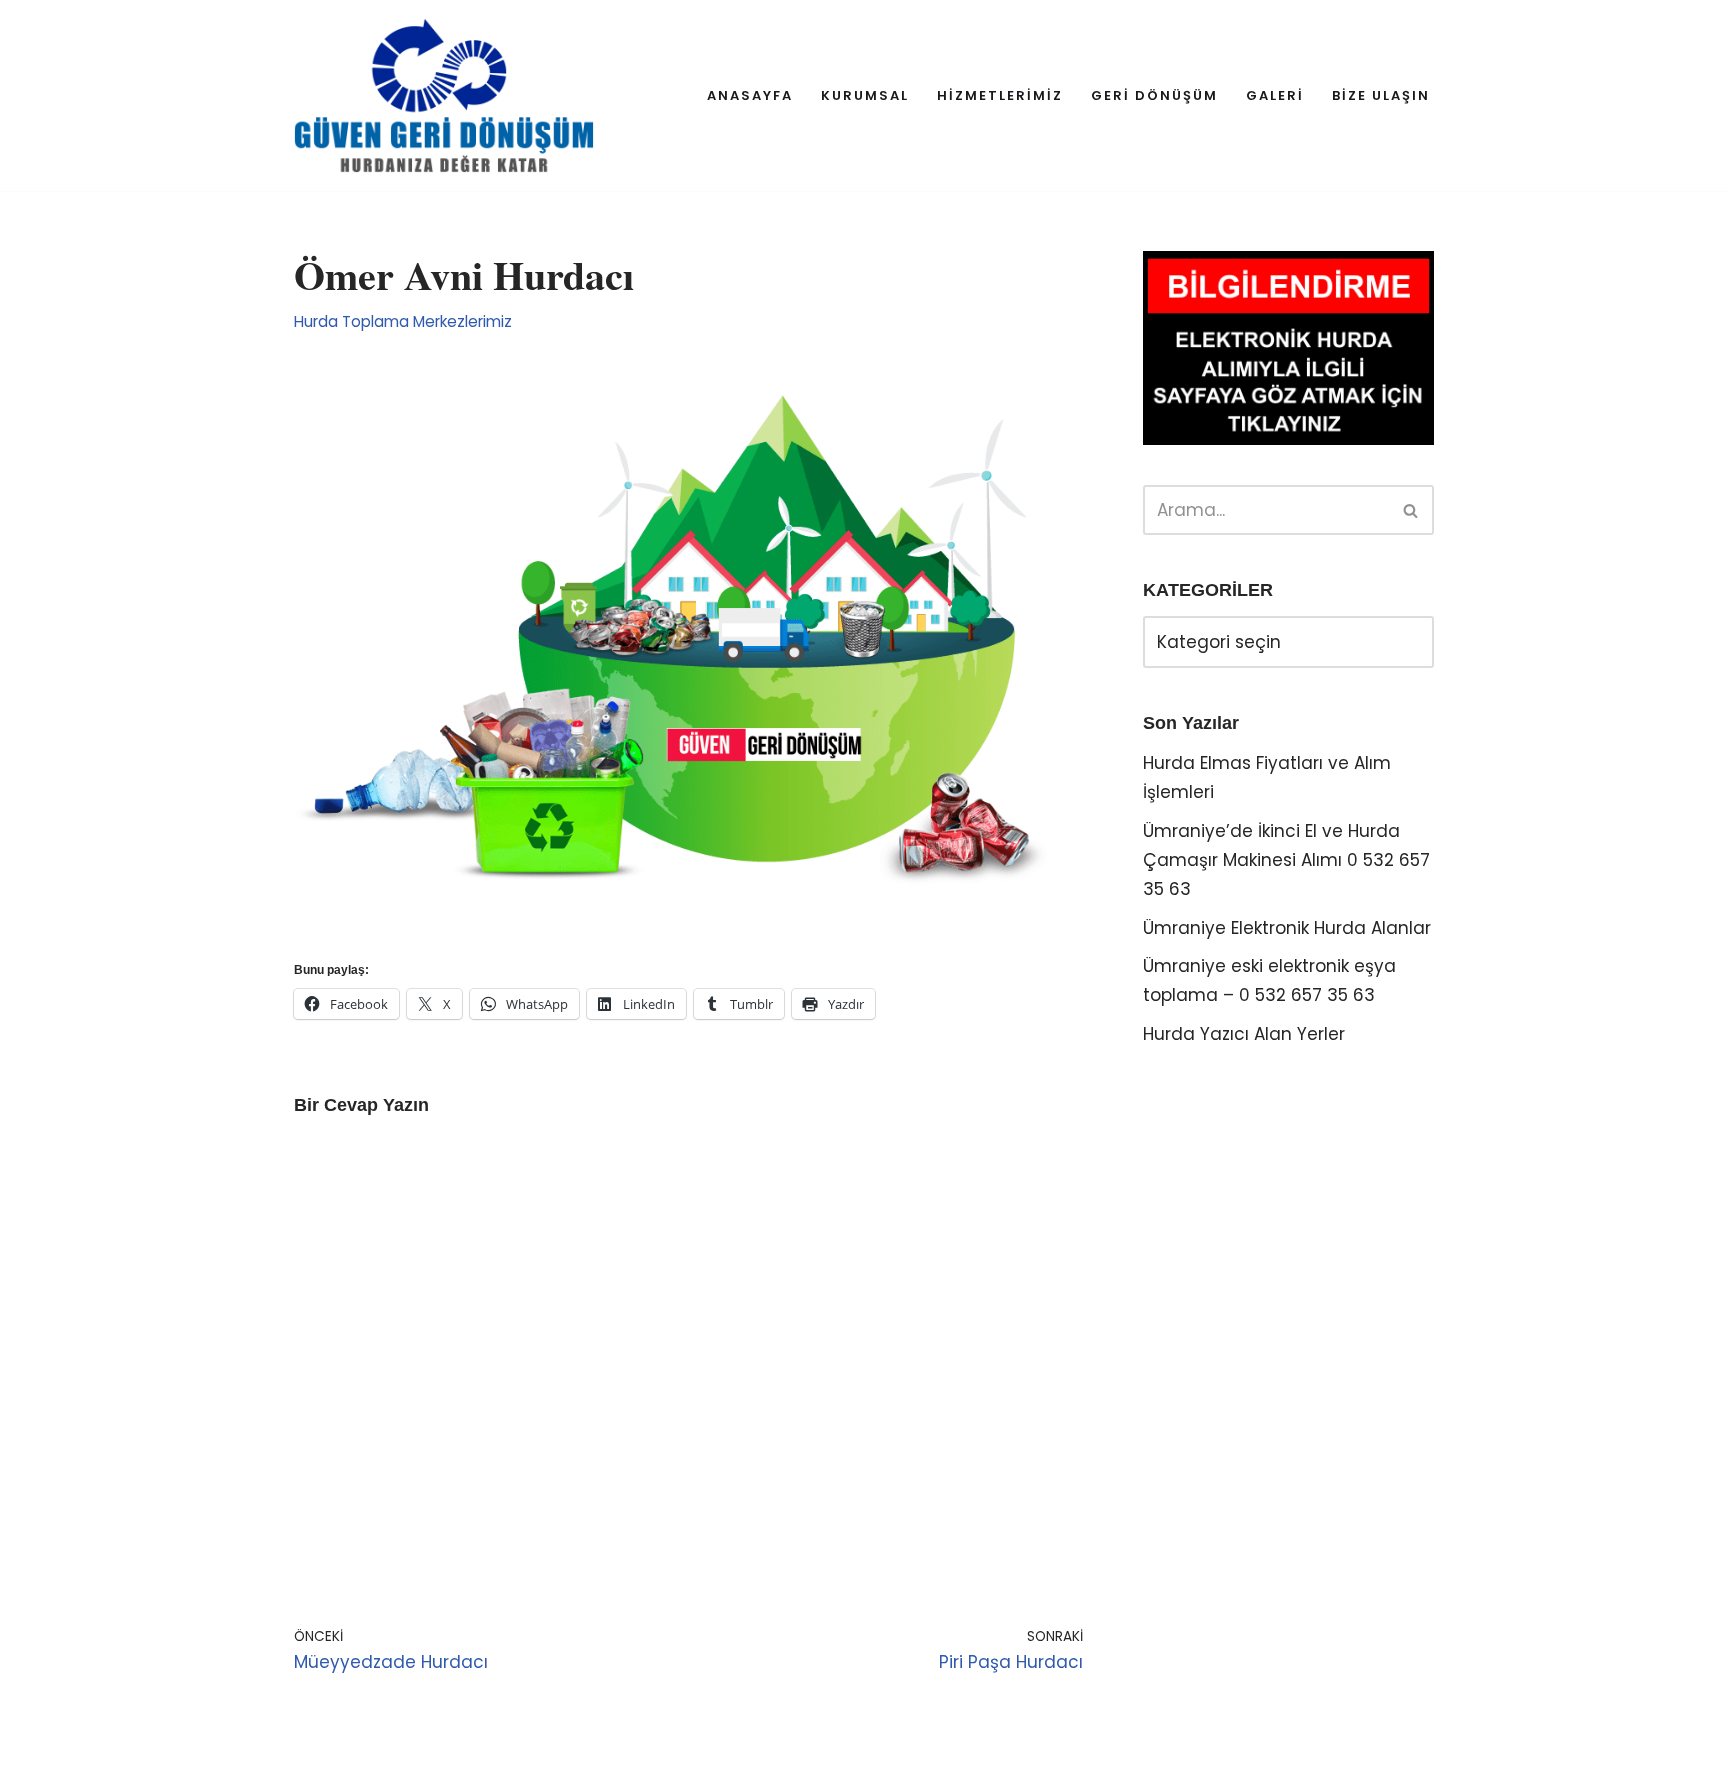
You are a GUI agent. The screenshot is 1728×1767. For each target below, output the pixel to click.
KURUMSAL (865, 95)
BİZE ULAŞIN (1381, 95)
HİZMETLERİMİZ (1000, 95)
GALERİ (1275, 95)
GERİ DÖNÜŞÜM (1154, 95)
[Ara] (1411, 510)
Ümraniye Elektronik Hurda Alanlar (1287, 928)
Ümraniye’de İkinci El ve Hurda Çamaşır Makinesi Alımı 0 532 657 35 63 (1286, 860)
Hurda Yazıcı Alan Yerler (1244, 1034)
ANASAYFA (750, 95)
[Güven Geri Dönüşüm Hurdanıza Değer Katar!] (444, 95)
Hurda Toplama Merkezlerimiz (403, 321)
